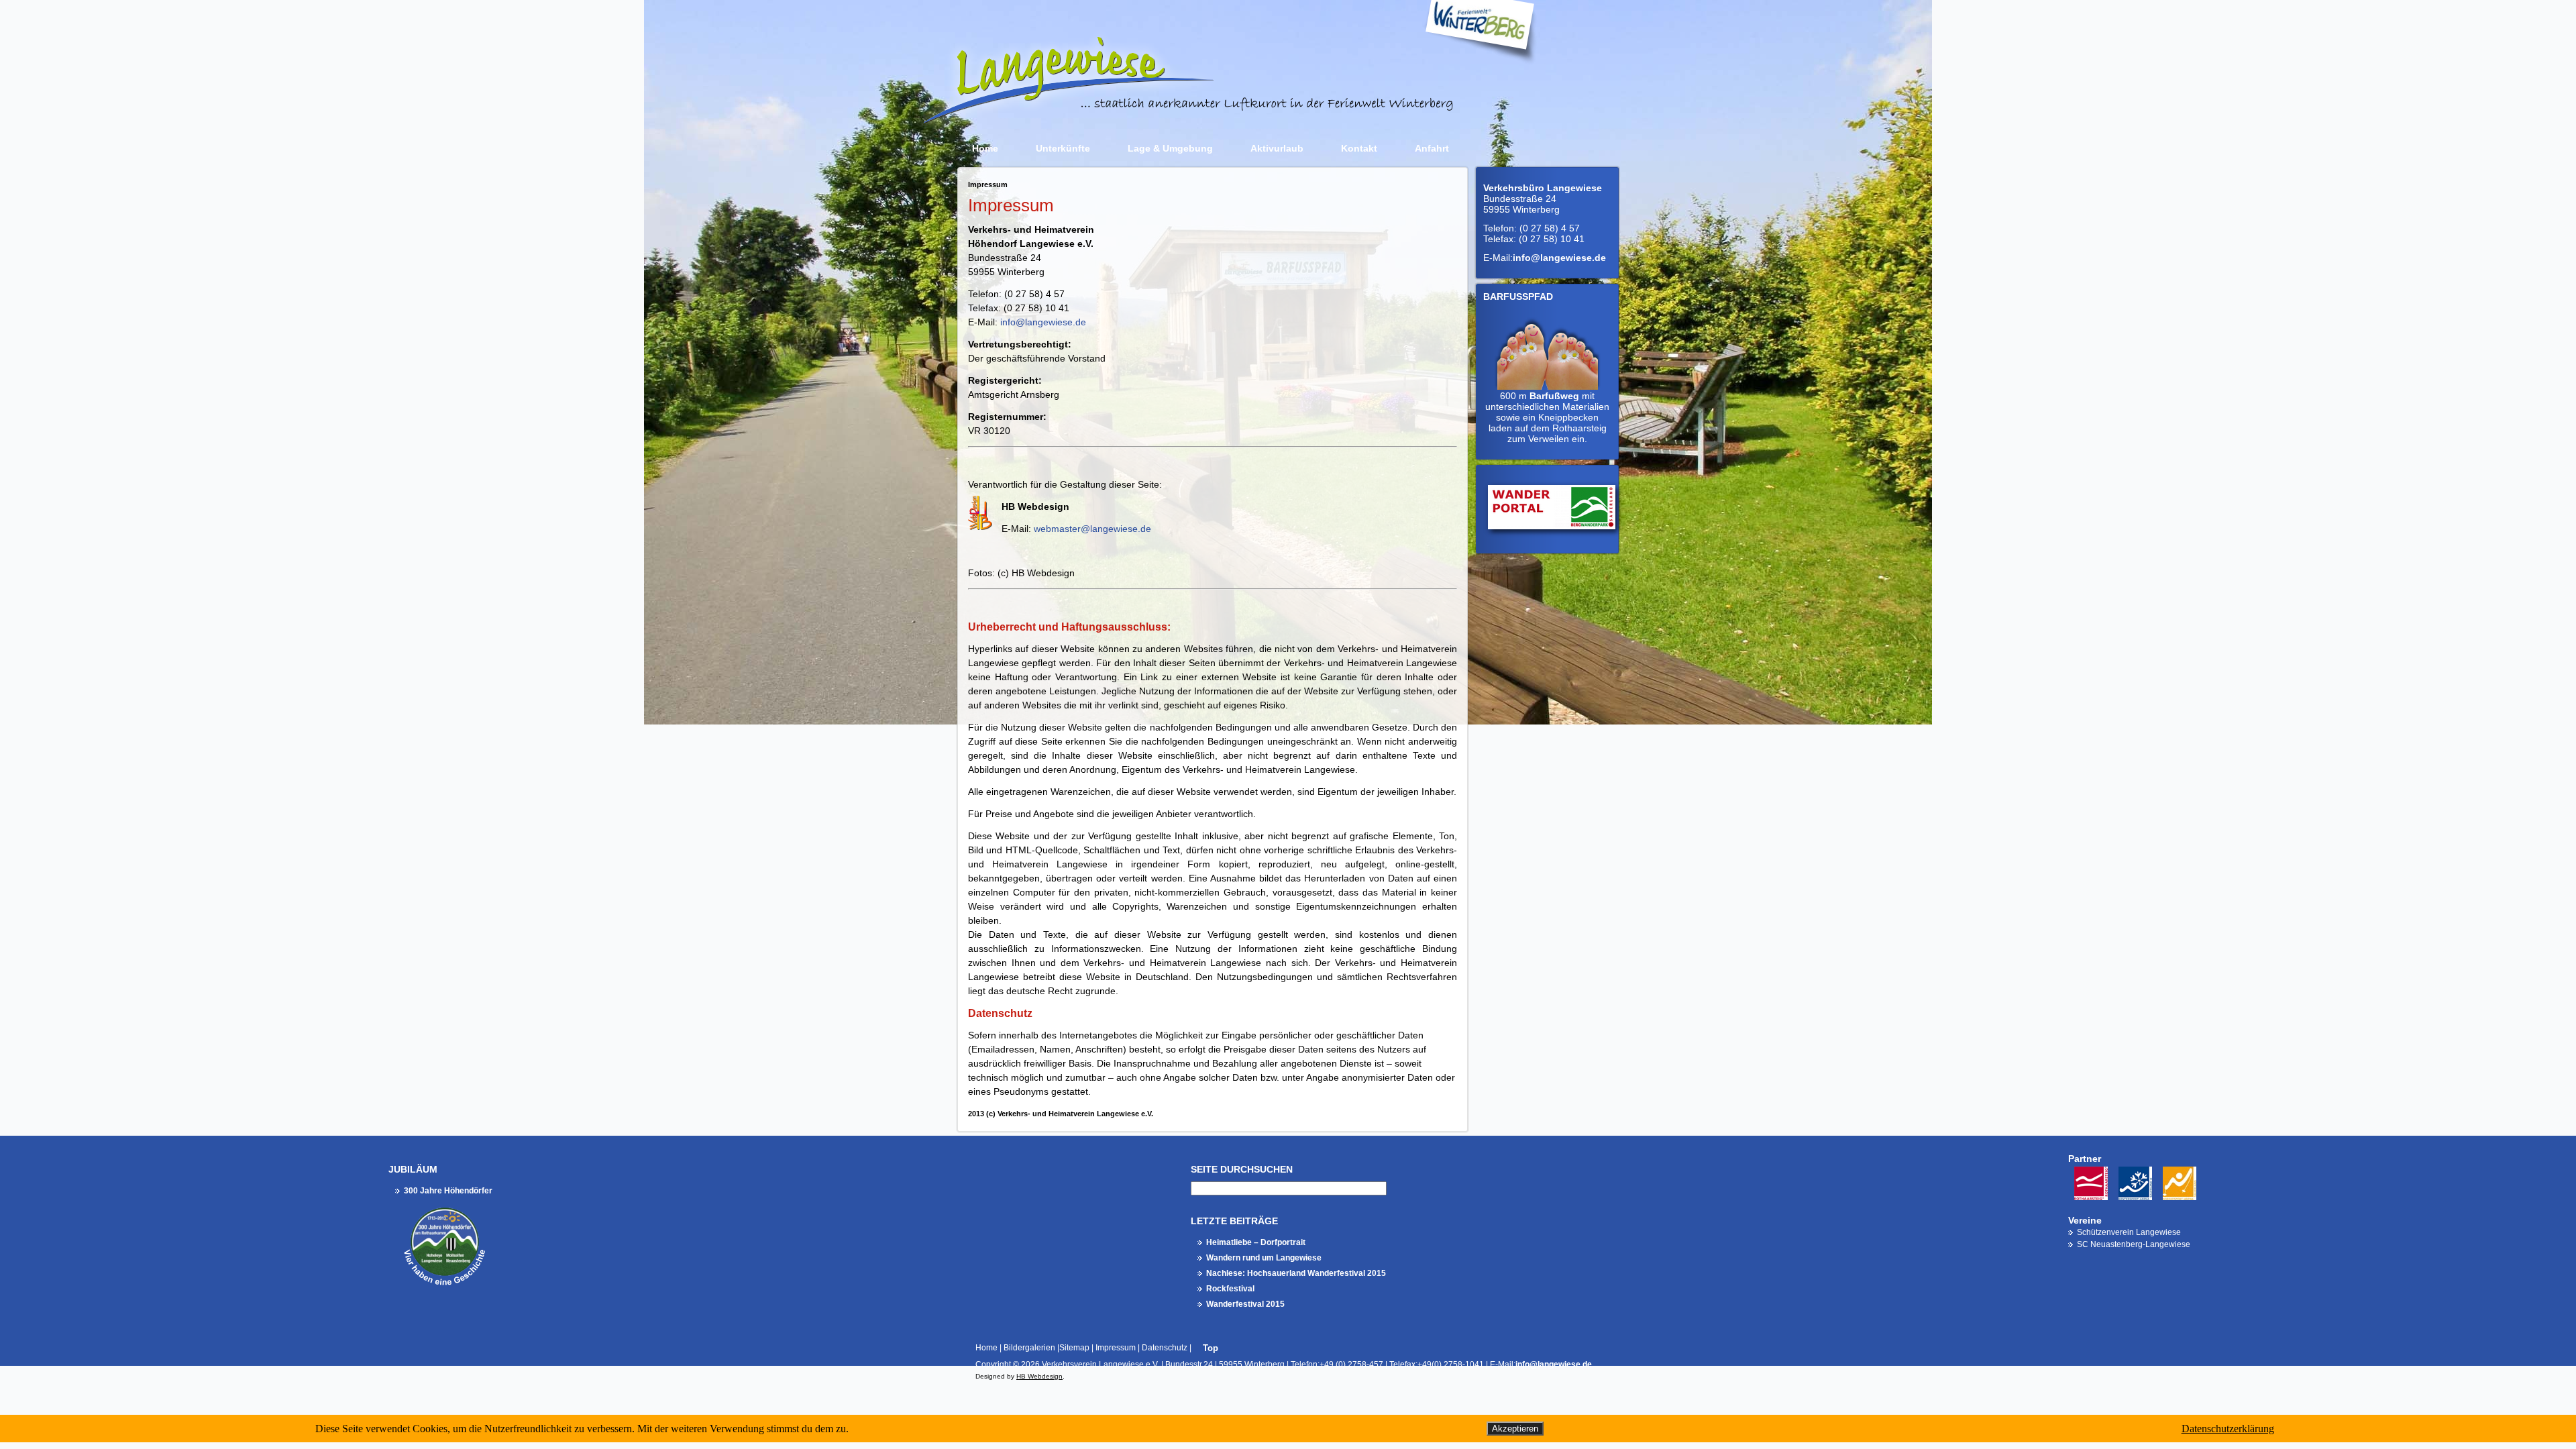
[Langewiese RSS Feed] (963, 1372)
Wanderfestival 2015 (1245, 1304)
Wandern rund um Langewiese (1264, 1258)
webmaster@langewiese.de (1092, 529)
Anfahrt (1432, 148)
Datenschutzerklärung (2228, 1429)
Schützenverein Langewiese (2129, 1232)
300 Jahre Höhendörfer (448, 1191)
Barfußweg (1554, 396)
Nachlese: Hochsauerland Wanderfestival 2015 (1296, 1273)
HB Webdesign (1039, 1376)
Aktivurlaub (1277, 148)
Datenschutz (1165, 1348)
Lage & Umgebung (1170, 148)
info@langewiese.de (1043, 322)
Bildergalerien (1029, 1348)
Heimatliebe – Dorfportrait (1256, 1242)
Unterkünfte (1063, 148)
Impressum (1116, 1348)
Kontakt (1359, 148)
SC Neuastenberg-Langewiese (2134, 1244)
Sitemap (1074, 1348)
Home (985, 148)
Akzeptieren (1515, 1429)
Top (1211, 1348)
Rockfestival (1230, 1289)
